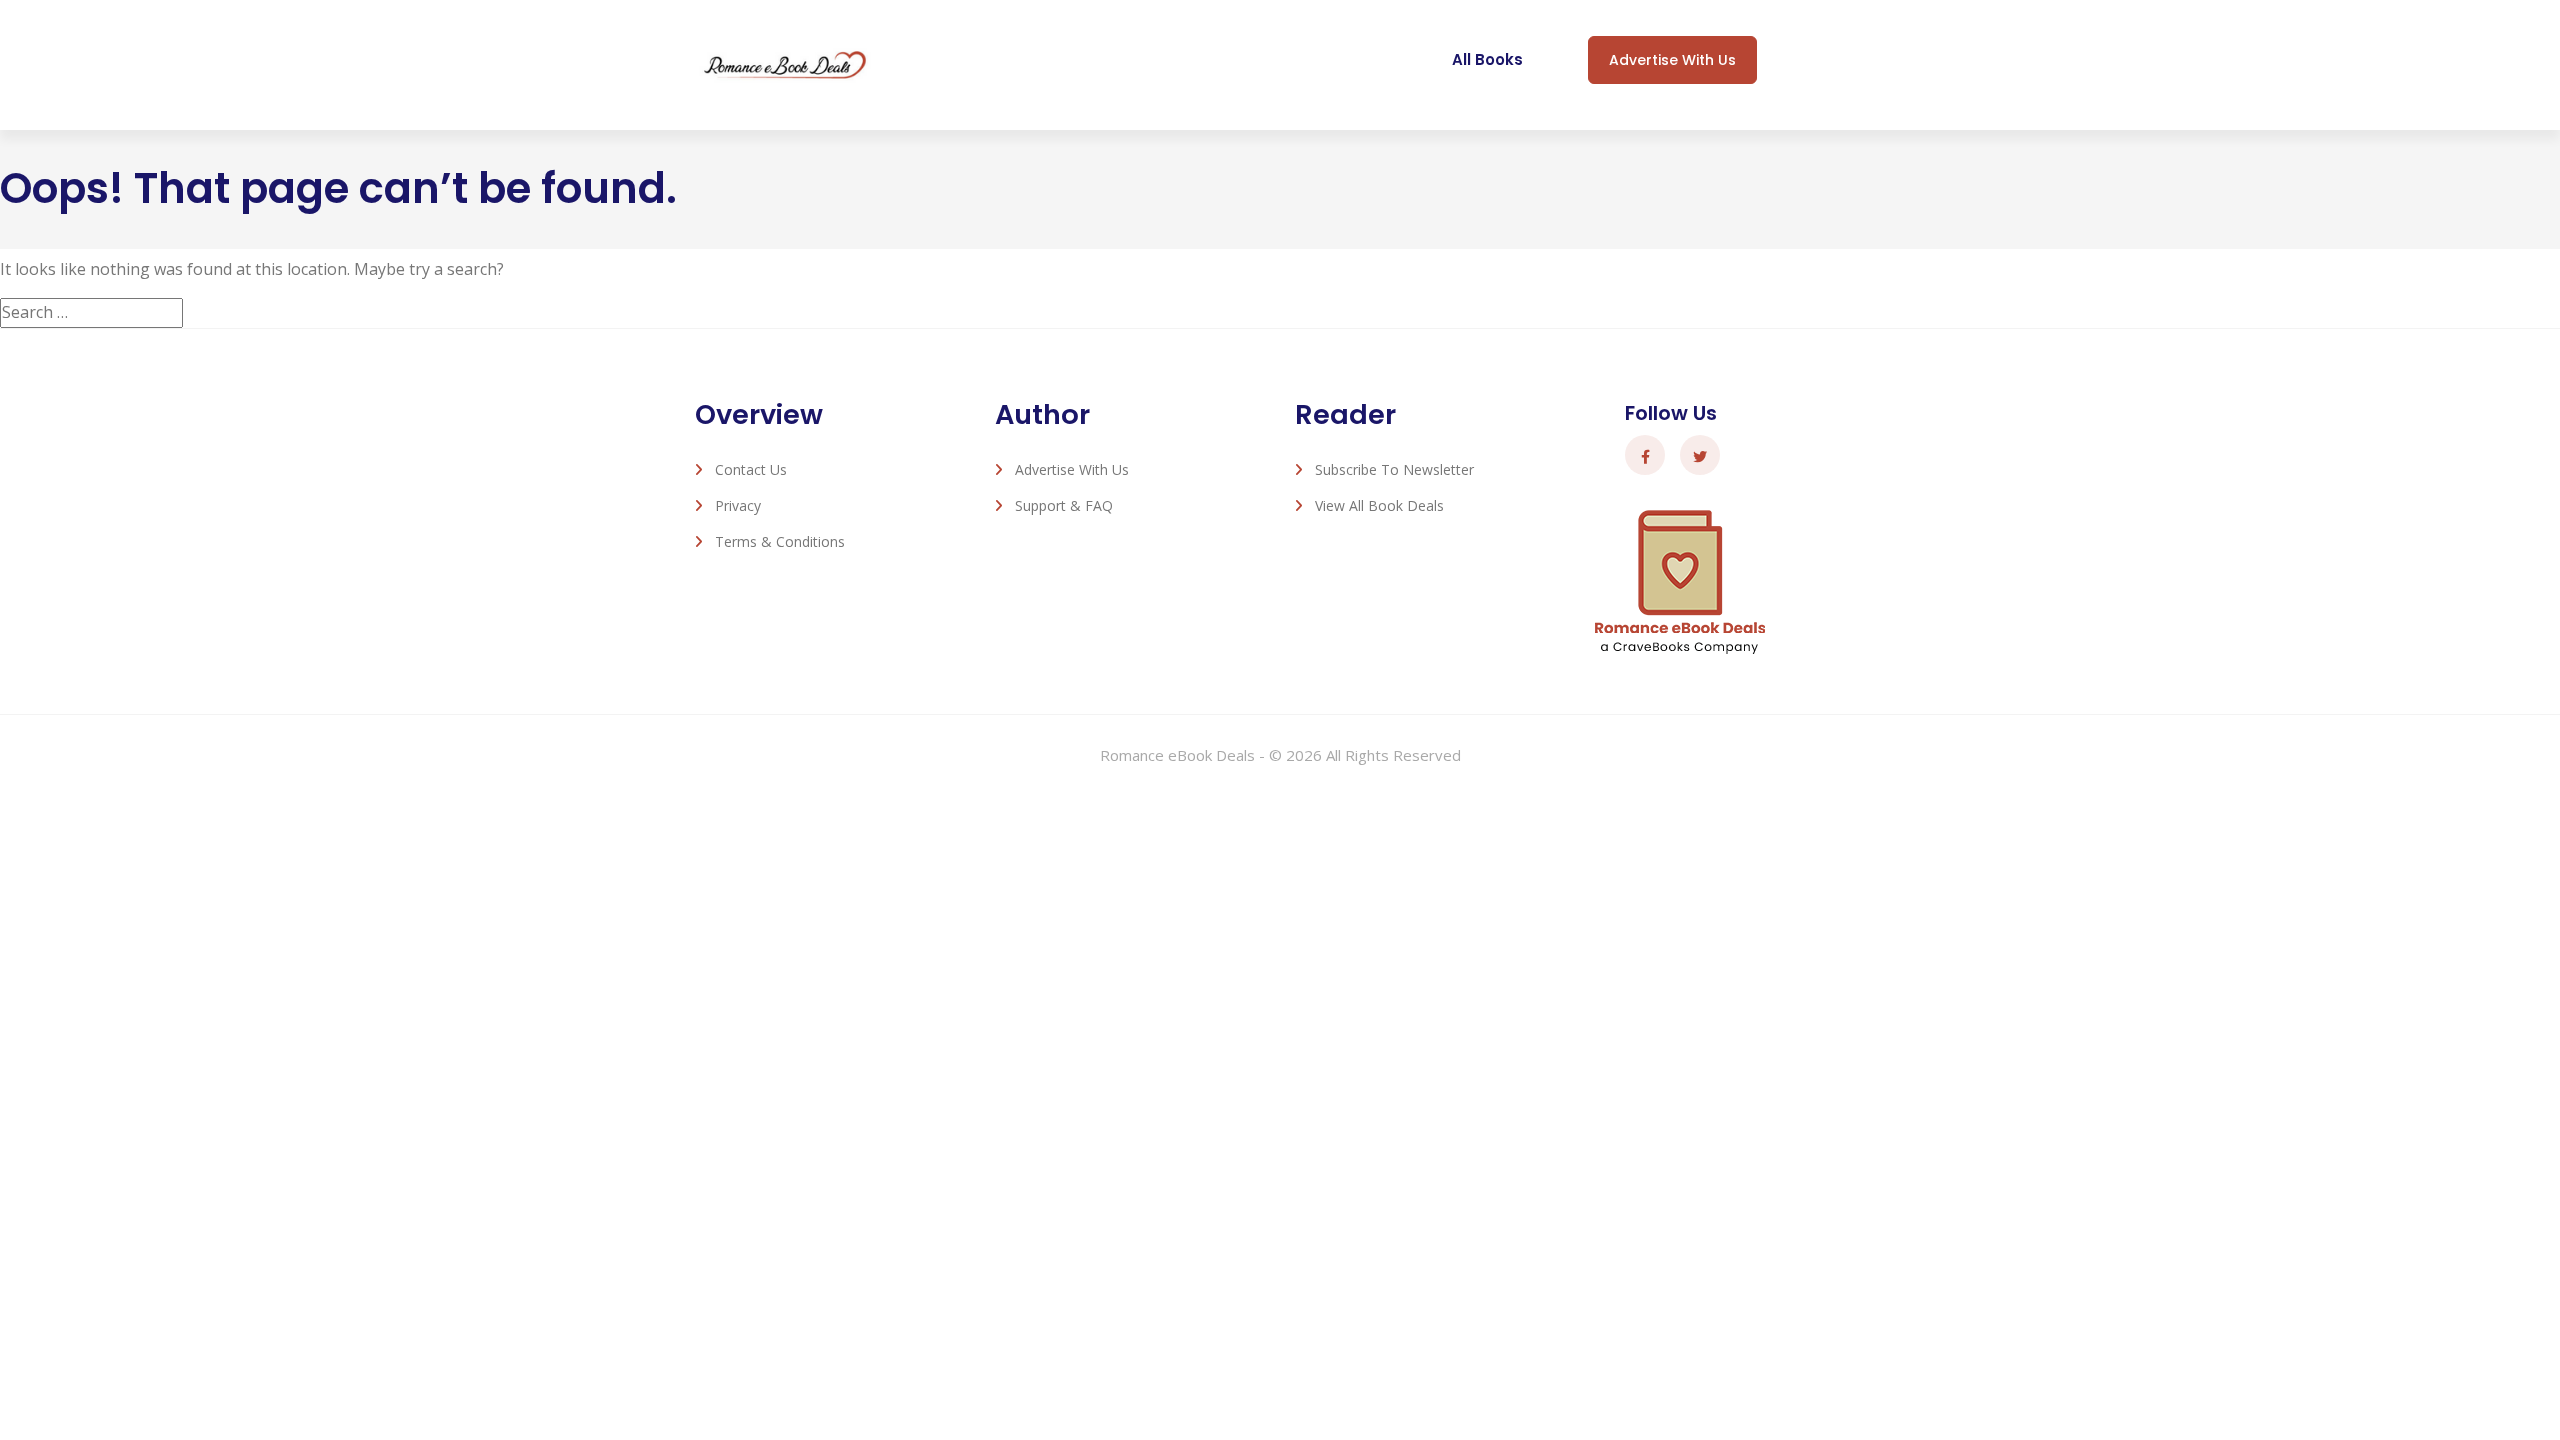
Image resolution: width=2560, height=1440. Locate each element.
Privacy (738, 505)
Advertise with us (1672, 60)
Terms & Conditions (780, 541)
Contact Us (751, 469)
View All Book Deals (1379, 505)
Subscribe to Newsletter (1394, 469)
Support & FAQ (1064, 505)
